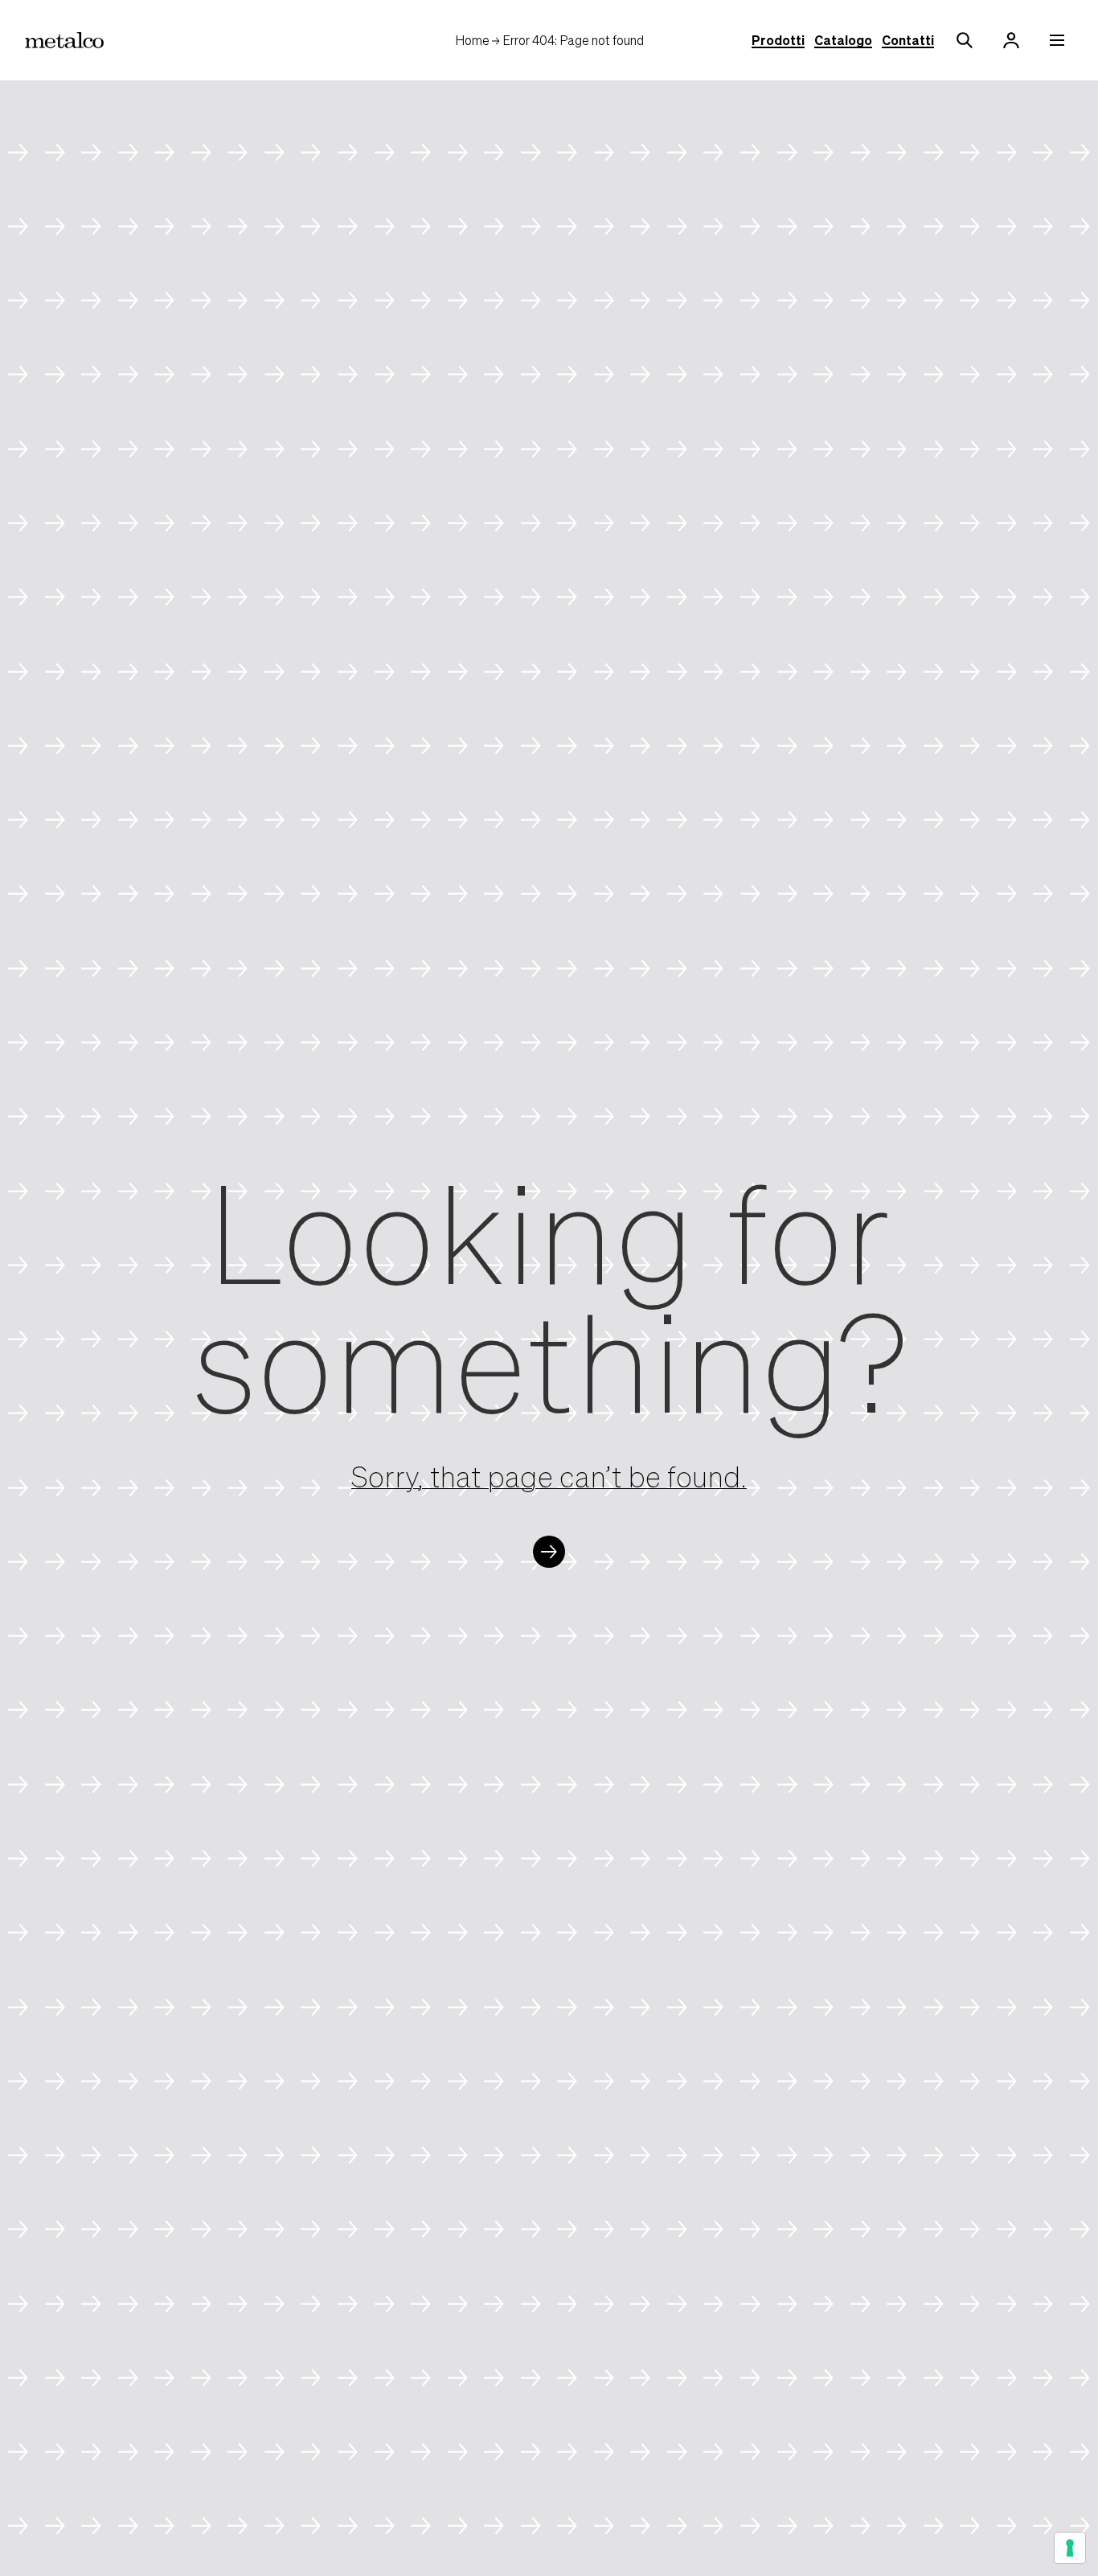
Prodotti (778, 40)
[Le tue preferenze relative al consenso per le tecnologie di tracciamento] (1070, 2548)
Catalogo (843, 40)
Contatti (908, 40)
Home (472, 40)
